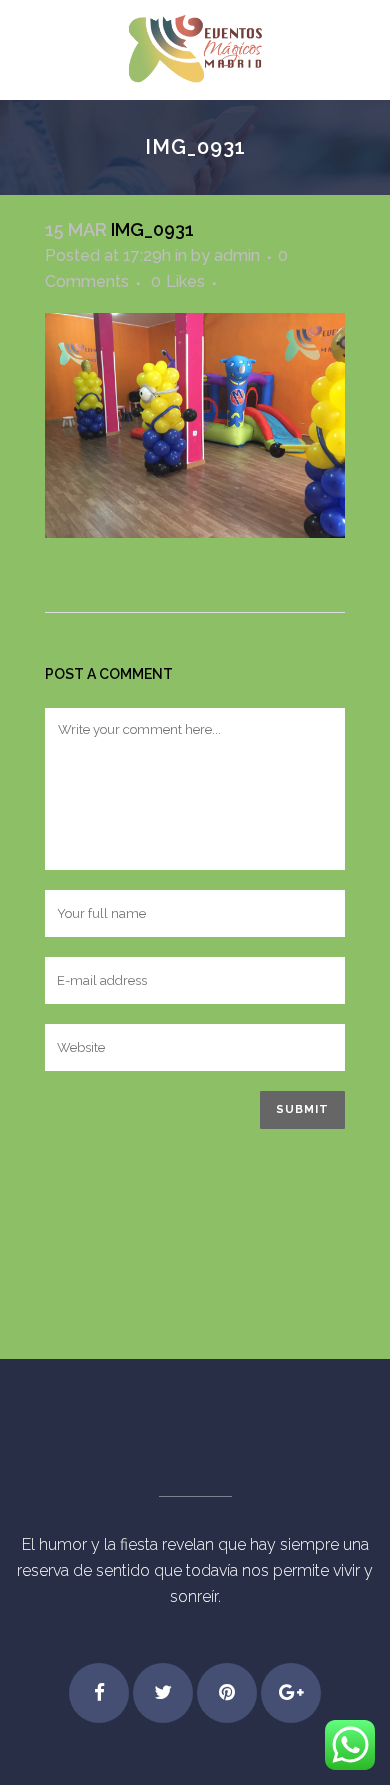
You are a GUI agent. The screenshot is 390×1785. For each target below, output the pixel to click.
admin (237, 255)
